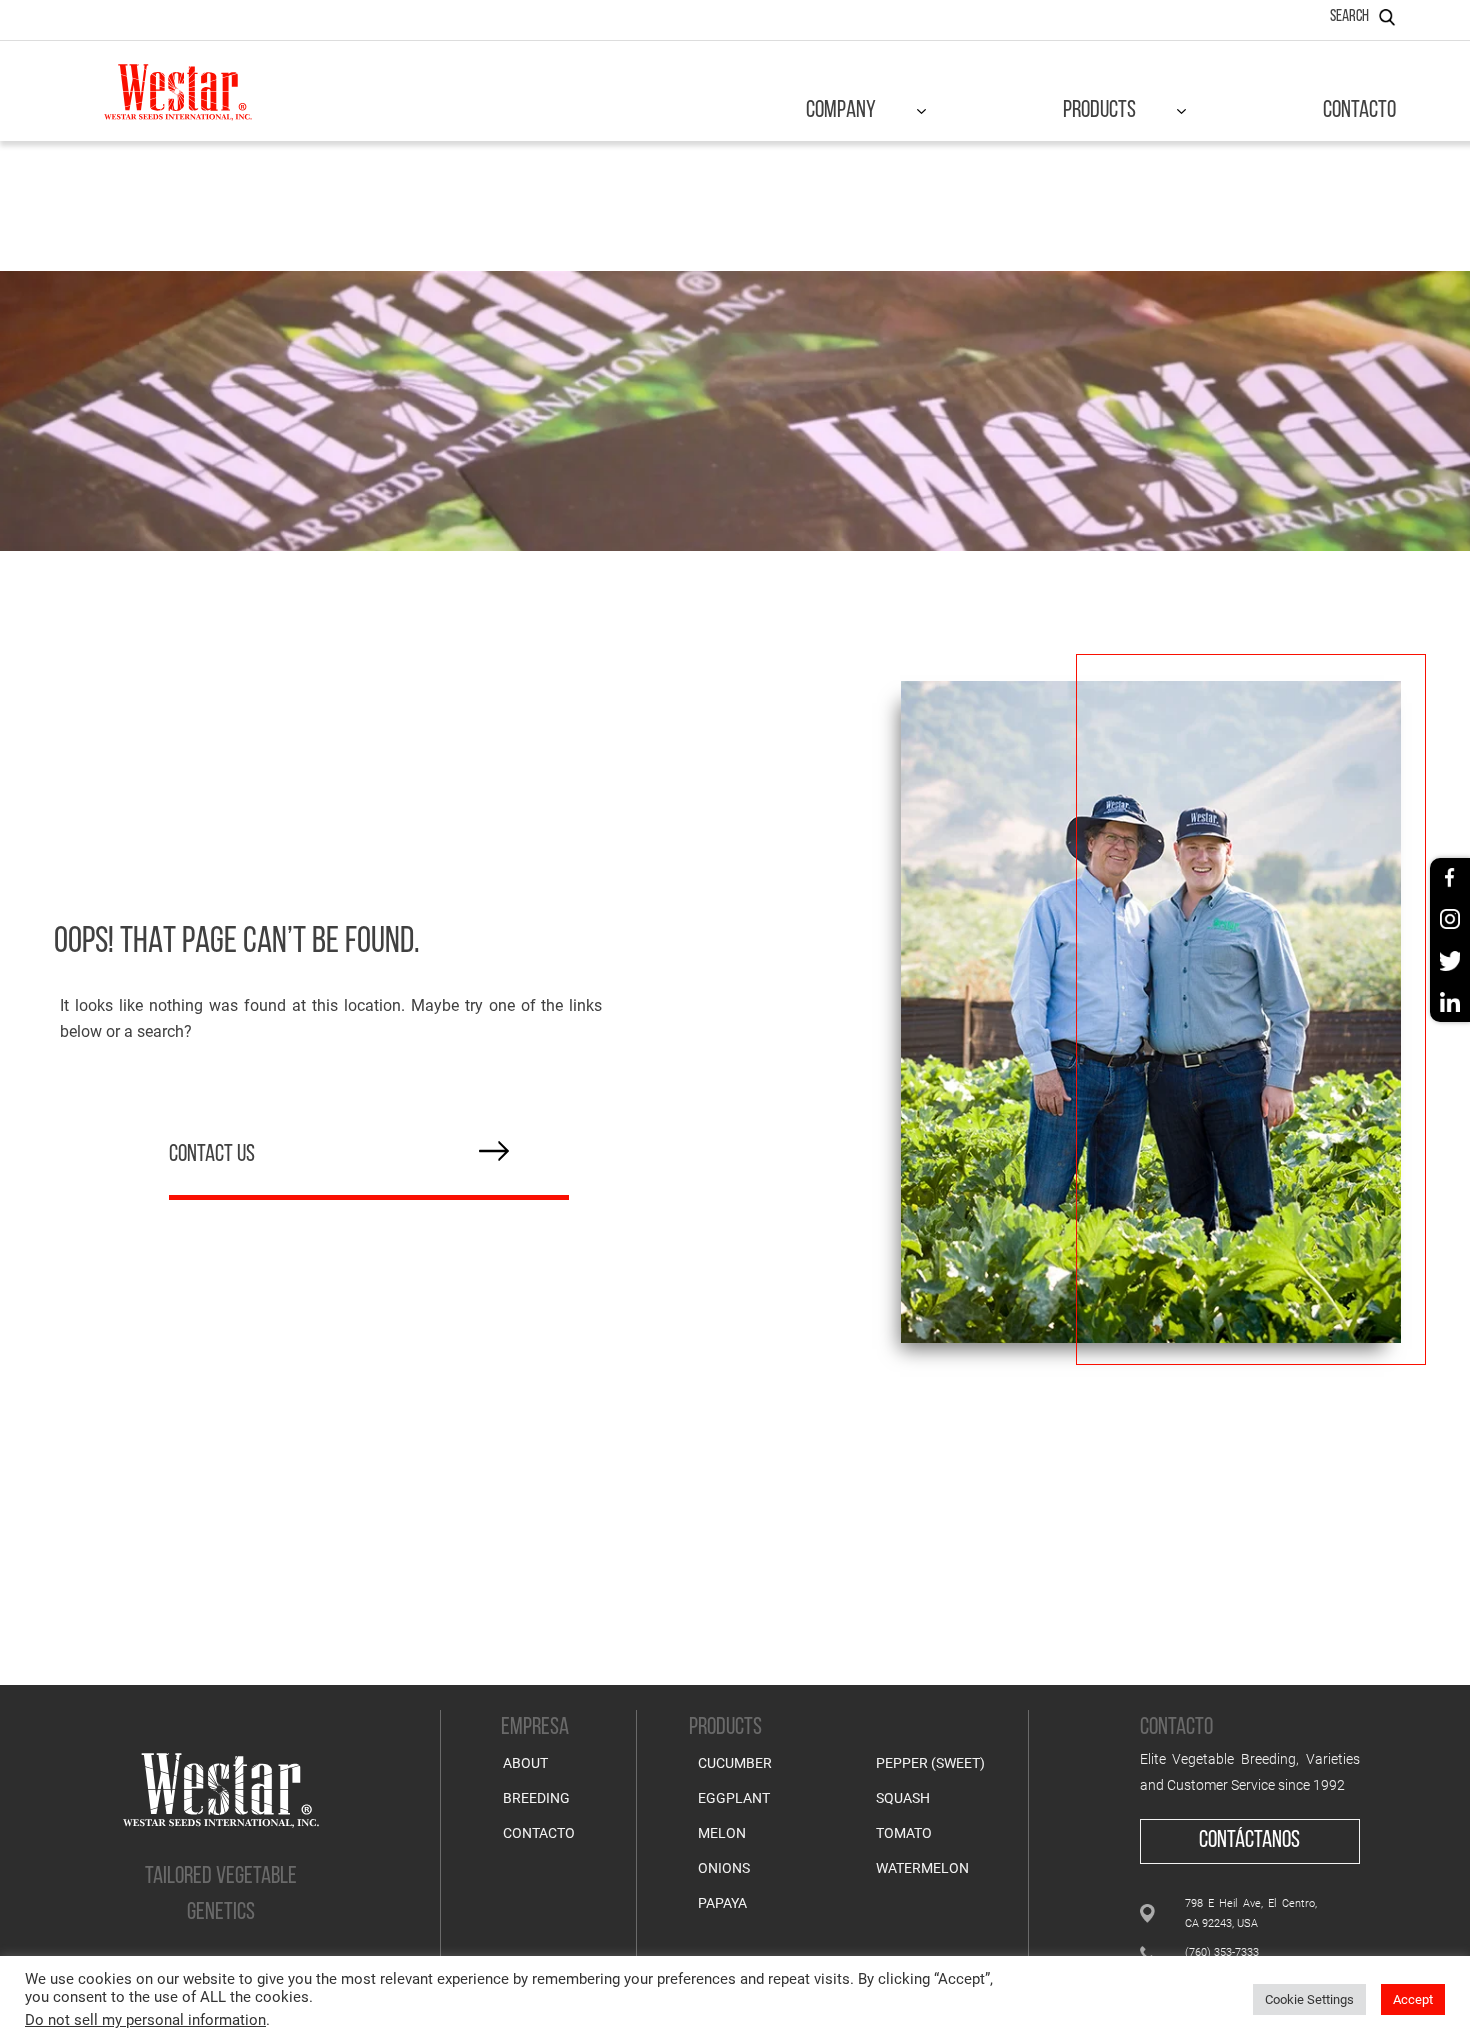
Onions (724, 1868)
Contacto (1359, 111)
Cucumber (735, 1763)
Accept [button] (1413, 1999)
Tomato (904, 1833)
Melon (722, 1833)
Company (841, 111)
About (525, 1763)
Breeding (536, 1798)
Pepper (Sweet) (930, 1763)
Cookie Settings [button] (1309, 1999)
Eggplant (734, 1798)
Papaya (722, 1903)
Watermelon (922, 1868)
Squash (903, 1798)
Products (1099, 111)
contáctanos (1249, 1841)
